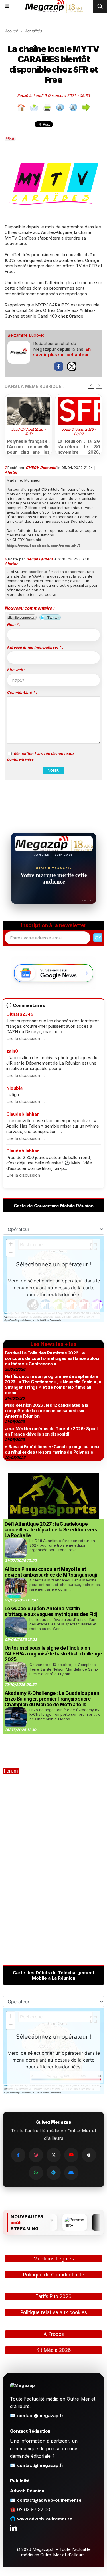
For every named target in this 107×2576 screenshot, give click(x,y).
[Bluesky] (71, 2173)
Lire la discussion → (26, 1038)
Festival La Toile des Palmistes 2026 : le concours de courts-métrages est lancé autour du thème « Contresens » (53, 1358)
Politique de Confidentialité (54, 2275)
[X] (54, 2155)
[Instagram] (36, 2155)
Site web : (16, 670)
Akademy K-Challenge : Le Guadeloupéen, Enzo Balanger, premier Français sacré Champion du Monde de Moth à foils (53, 1699)
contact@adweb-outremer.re (49, 2500)
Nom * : (14, 624)
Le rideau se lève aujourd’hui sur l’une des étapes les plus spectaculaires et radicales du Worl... (63, 1624)
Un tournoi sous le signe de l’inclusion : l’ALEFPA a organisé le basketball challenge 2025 (53, 1654)
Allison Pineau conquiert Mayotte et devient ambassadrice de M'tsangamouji (51, 1572)
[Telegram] (54, 2173)
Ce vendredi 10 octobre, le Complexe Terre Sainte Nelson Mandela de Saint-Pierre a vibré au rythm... (64, 1669)
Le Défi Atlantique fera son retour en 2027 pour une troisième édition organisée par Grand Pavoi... (62, 1545)
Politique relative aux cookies (54, 2312)
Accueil (11, 31)
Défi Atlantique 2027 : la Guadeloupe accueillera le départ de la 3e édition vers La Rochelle (51, 1530)
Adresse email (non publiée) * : (35, 647)
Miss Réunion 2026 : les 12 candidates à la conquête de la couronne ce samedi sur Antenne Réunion (47, 1411)
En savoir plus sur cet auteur (62, 352)
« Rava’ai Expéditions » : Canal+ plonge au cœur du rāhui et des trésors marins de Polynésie (53, 1449)
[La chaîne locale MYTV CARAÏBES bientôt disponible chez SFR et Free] (53, 164)
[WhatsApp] (36, 2173)
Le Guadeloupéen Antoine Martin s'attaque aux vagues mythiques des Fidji (52, 1611)
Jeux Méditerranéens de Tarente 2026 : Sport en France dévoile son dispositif (51, 1431)
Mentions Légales (54, 2259)
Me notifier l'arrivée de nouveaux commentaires (41, 756)
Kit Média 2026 (54, 2350)
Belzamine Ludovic (26, 335)
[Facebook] (18, 2155)
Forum (11, 1771)
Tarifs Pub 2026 (53, 2296)
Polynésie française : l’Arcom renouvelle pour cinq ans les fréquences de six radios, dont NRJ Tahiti (28, 446)
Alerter (11, 472)
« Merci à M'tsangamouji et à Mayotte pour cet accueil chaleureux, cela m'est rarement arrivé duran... (65, 1585)
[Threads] (89, 2155)
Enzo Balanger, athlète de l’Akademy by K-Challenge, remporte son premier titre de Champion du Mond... (65, 1714)
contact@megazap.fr (40, 2416)
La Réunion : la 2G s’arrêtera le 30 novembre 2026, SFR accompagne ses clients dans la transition (79, 446)
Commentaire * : (22, 692)
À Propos (54, 2334)
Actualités (33, 31)
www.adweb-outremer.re (45, 2519)
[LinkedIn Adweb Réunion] (13, 2528)
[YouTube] (71, 2155)
